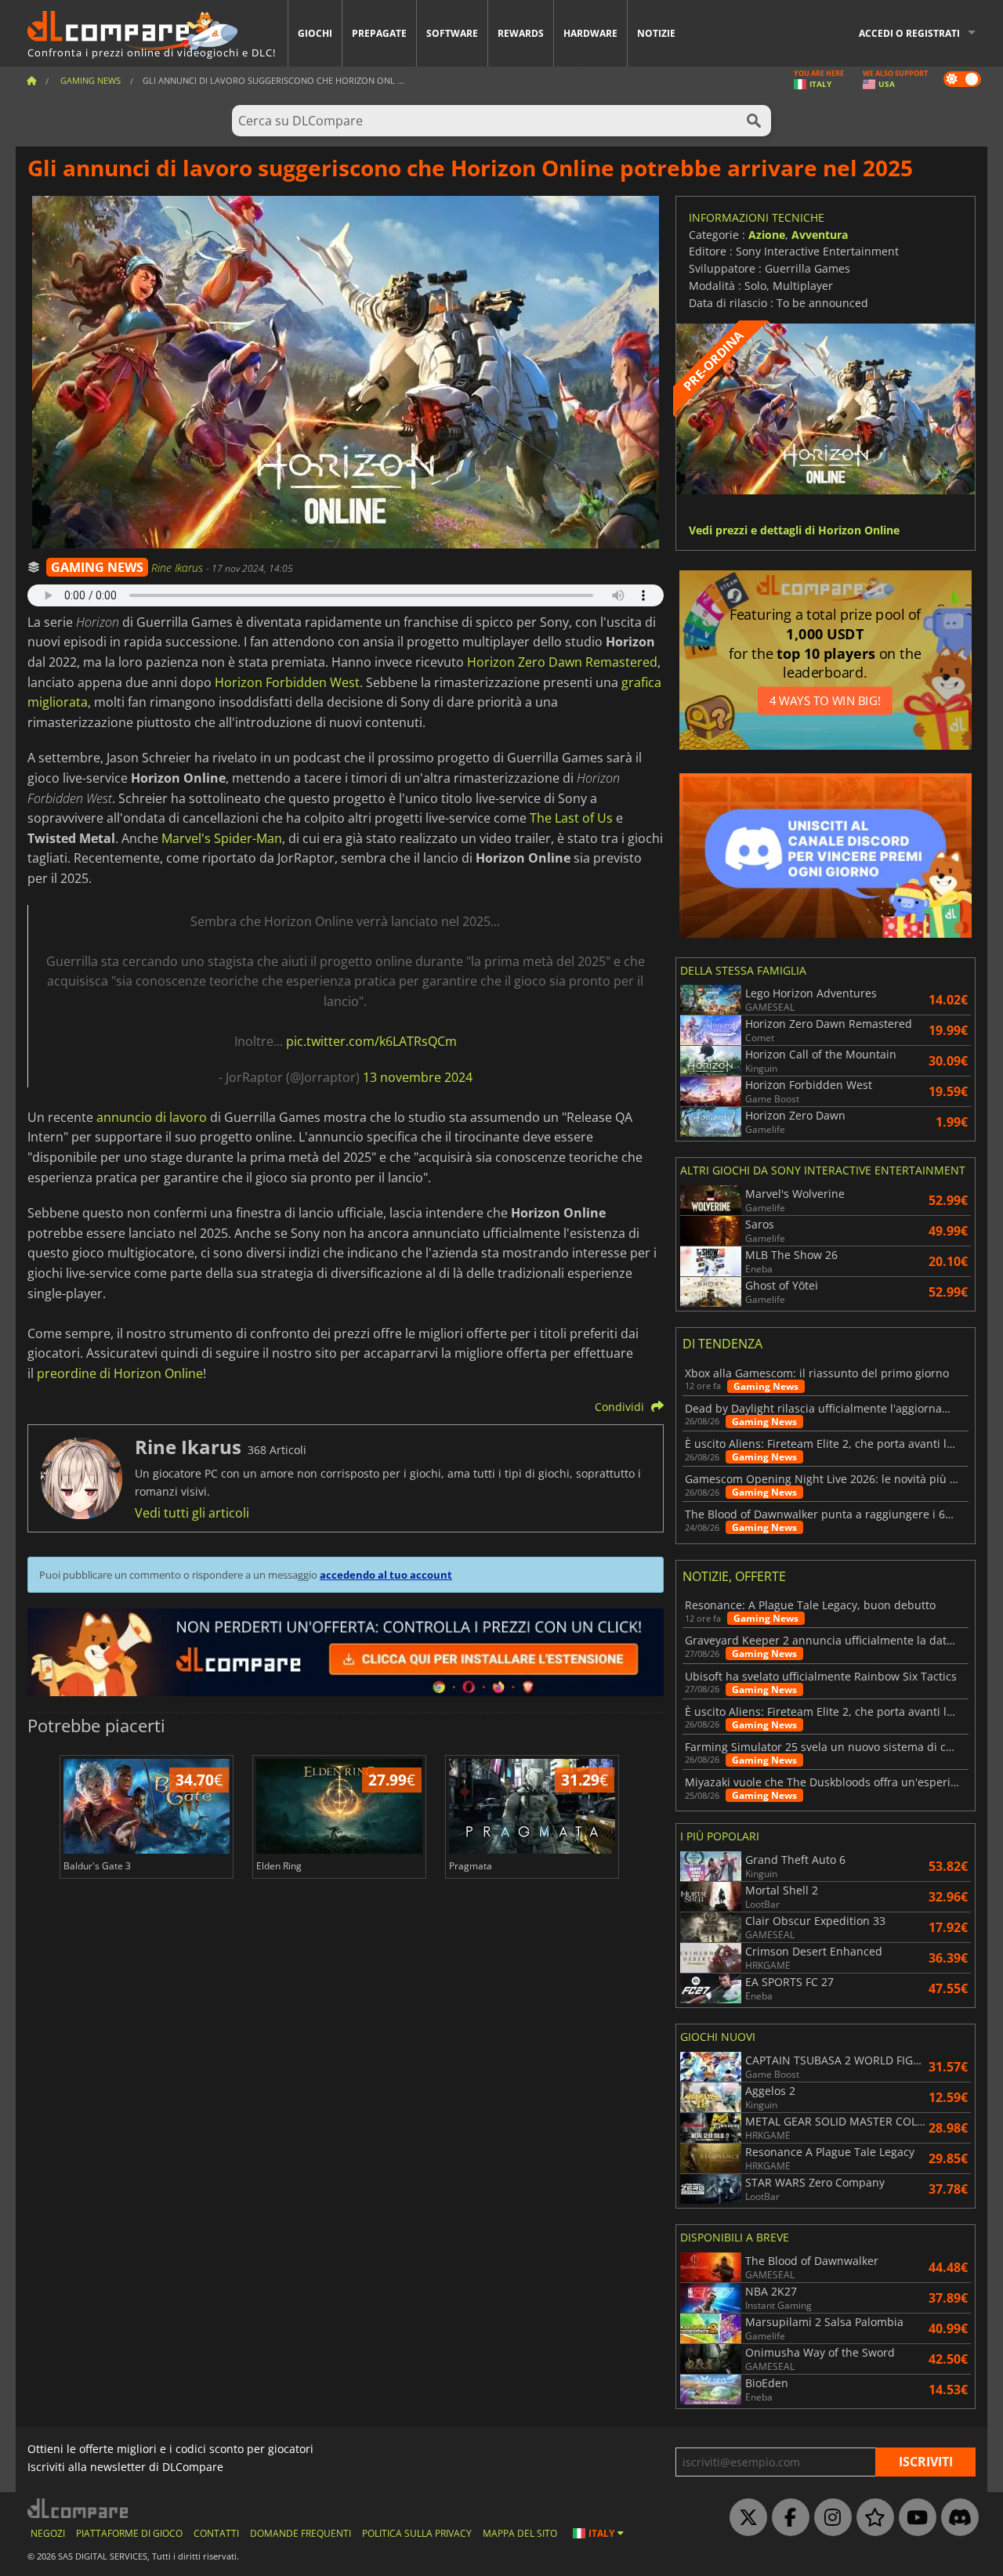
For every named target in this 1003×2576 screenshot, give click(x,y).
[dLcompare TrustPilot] (871, 2518)
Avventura (820, 235)
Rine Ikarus (179, 568)
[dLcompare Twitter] (744, 2518)
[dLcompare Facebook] (787, 2518)
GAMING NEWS (97, 567)
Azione (767, 235)
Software (452, 33)
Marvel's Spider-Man (222, 838)
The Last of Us (571, 818)
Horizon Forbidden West (287, 682)
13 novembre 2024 (418, 1077)
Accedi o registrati (909, 33)
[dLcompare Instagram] (829, 2518)
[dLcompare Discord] (956, 2518)
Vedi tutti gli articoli (192, 1513)
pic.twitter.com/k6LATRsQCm (371, 1041)
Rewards (521, 33)
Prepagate (379, 33)
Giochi (315, 33)
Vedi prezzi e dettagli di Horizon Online (794, 531)
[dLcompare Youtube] (914, 2518)
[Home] (31, 80)
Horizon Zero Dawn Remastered (562, 662)
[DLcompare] (79, 2508)
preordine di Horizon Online (120, 1373)
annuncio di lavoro (152, 1117)
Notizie (656, 33)
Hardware (590, 33)
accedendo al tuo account (386, 1575)
